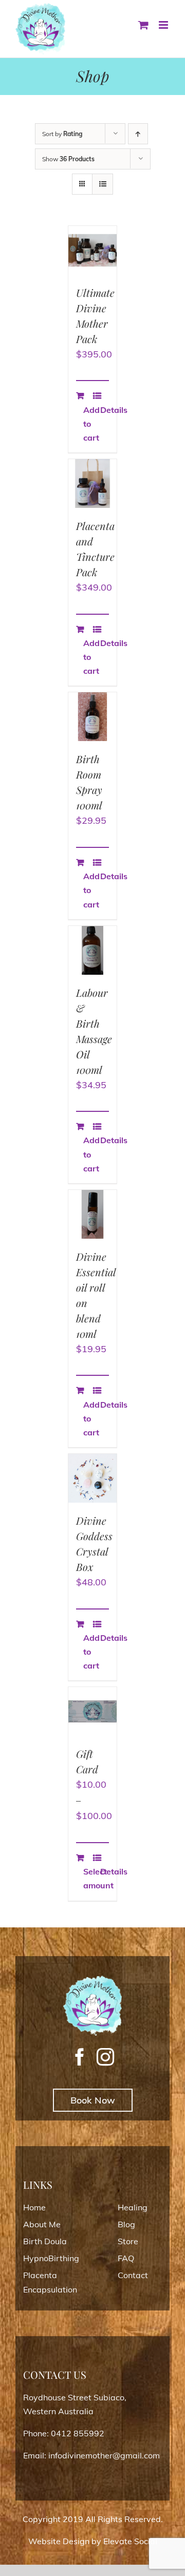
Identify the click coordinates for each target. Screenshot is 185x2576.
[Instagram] (105, 2057)
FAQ (126, 2258)
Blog (126, 2224)
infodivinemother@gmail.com (104, 2455)
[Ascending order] (138, 134)
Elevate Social (130, 2541)
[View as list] (103, 184)
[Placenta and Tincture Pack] (93, 484)
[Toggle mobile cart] (143, 25)
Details (105, 410)
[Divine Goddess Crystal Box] (93, 1478)
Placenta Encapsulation (50, 2282)
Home (34, 2207)
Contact (133, 2275)
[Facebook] (80, 2057)
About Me (42, 2224)
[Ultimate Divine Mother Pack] (93, 250)
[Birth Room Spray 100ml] (93, 717)
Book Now (93, 2100)
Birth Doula (45, 2241)
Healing (133, 2207)
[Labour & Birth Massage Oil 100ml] (93, 950)
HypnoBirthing (51, 2258)
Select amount (88, 1878)
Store (128, 2241)
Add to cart (88, 424)
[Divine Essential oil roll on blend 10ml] (93, 1214)
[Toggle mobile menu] (164, 25)
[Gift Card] (93, 1711)
